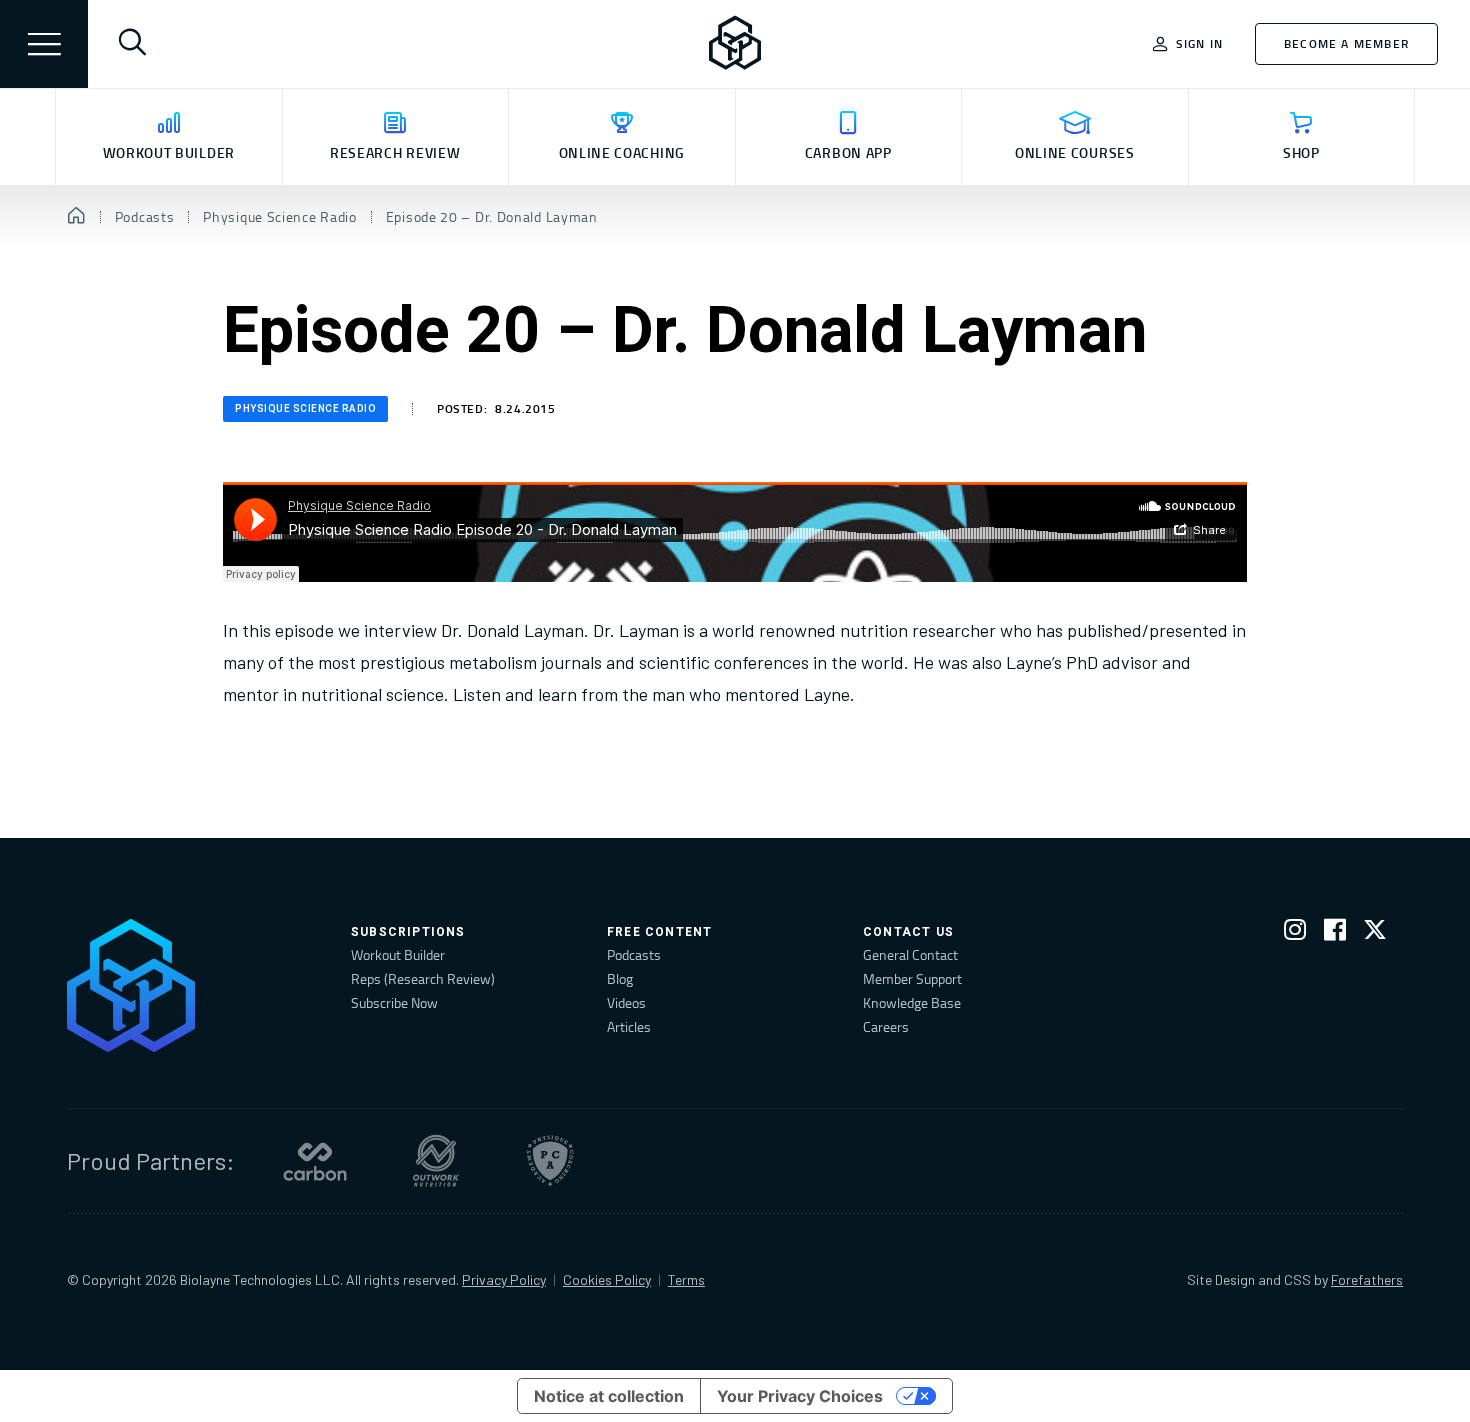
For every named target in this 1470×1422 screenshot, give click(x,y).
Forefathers (1367, 1279)
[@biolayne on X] (1375, 933)
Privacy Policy (504, 1279)
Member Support (912, 978)
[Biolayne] (735, 44)
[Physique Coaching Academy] (550, 1161)
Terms (686, 1279)
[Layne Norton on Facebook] (1335, 933)
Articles (629, 1026)
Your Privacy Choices (800, 1396)
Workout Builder (398, 954)
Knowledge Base (912, 1002)
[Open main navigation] (44, 44)
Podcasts (634, 954)
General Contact (910, 954)
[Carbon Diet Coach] (315, 1161)
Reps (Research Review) (423, 978)
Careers (886, 1026)
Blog (620, 978)
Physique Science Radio (305, 409)
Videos (626, 1002)
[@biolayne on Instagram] (1295, 933)
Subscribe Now (394, 1002)
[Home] (76, 217)
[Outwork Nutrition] (436, 1161)
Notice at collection (609, 1396)
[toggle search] (132, 44)
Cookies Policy (607, 1279)
